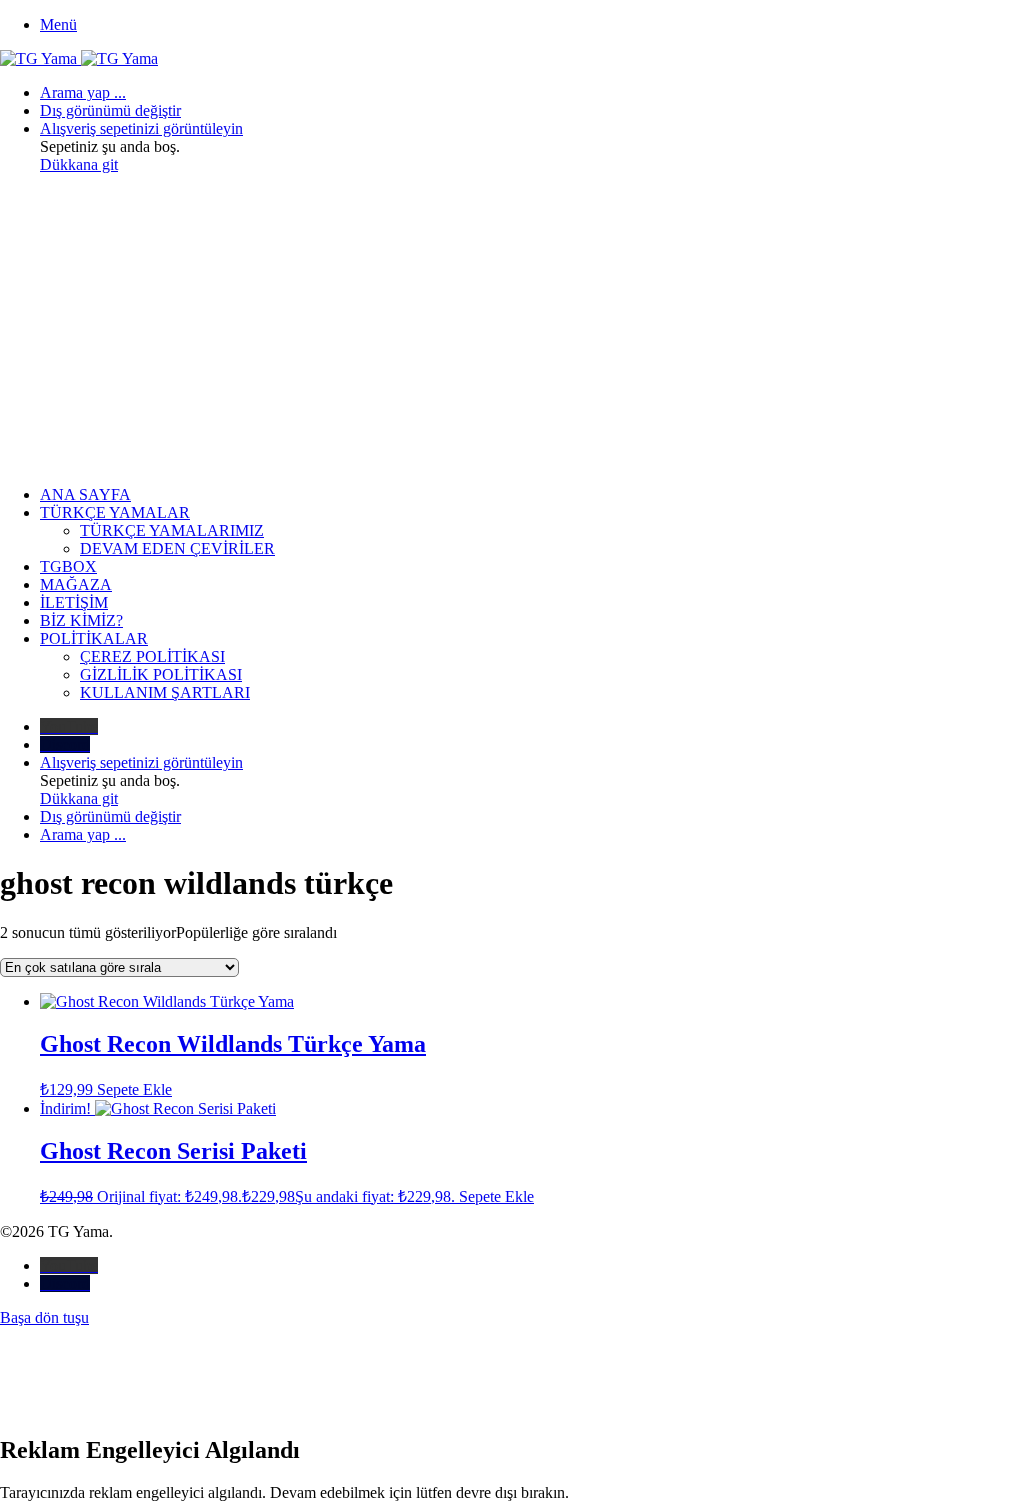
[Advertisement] (512, 330)
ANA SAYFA (85, 494)
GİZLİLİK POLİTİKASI (161, 674)
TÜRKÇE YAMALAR (115, 512)
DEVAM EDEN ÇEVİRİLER (177, 548)
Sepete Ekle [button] (134, 1089)
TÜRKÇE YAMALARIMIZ (172, 530)
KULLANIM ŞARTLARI (165, 692)
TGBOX (68, 566)
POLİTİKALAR (94, 638)
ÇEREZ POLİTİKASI (152, 656)
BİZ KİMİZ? (81, 620)
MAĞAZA (76, 584)
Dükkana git (79, 164)
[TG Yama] (79, 58)
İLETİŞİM (74, 602)
